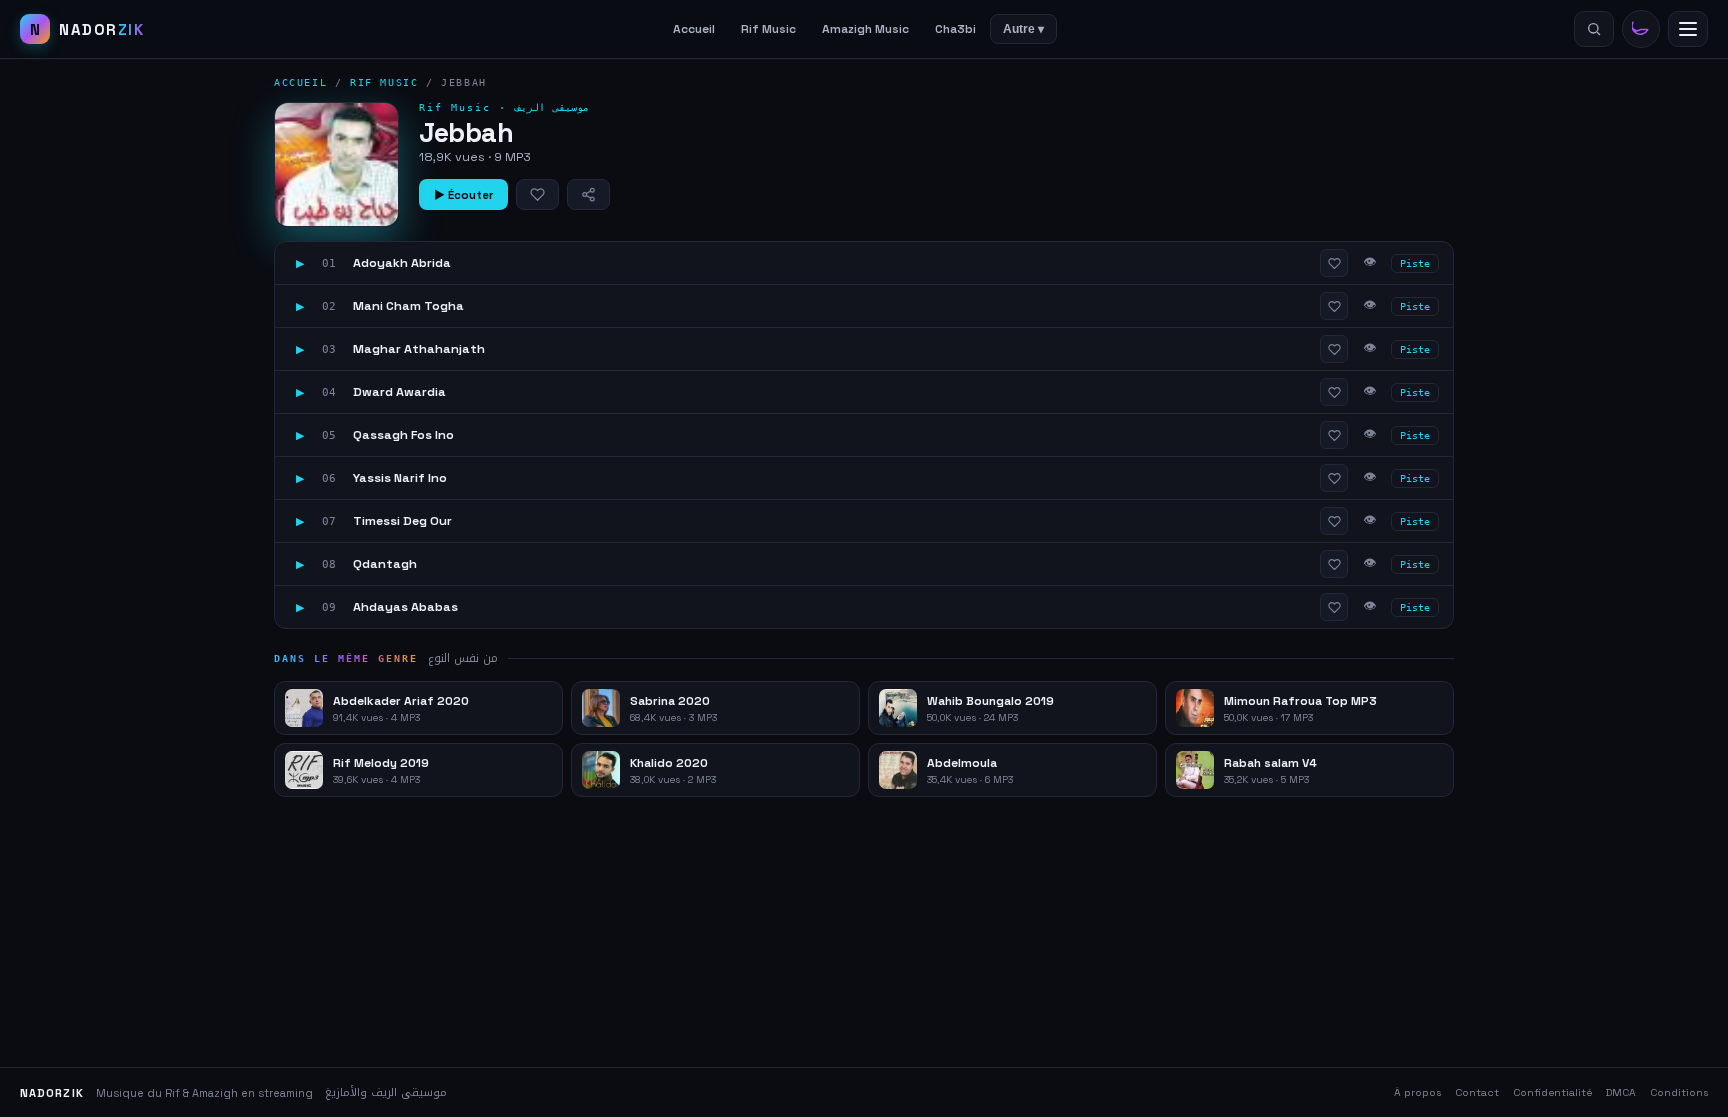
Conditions (1679, 1092)
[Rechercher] (1594, 29)
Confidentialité (1552, 1092)
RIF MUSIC (384, 82)
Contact (1477, 1092)
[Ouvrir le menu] (1688, 29)
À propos (1417, 1092)
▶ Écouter (463, 195)
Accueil (694, 29)
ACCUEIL (300, 82)
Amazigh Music (865, 29)
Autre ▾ (1023, 29)
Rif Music (768, 29)
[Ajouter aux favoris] (537, 194)
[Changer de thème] (1641, 29)
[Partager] (588, 194)
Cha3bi (955, 29)
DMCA (1621, 1092)
